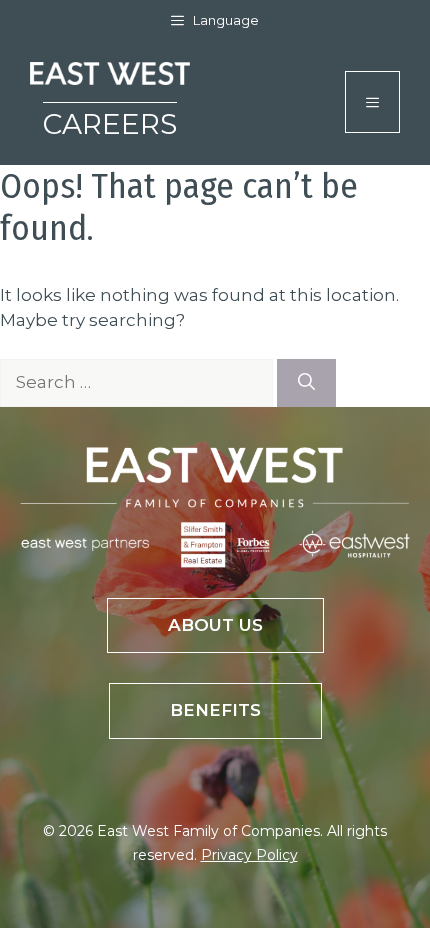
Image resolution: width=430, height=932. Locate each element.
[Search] (306, 383)
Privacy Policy (249, 855)
